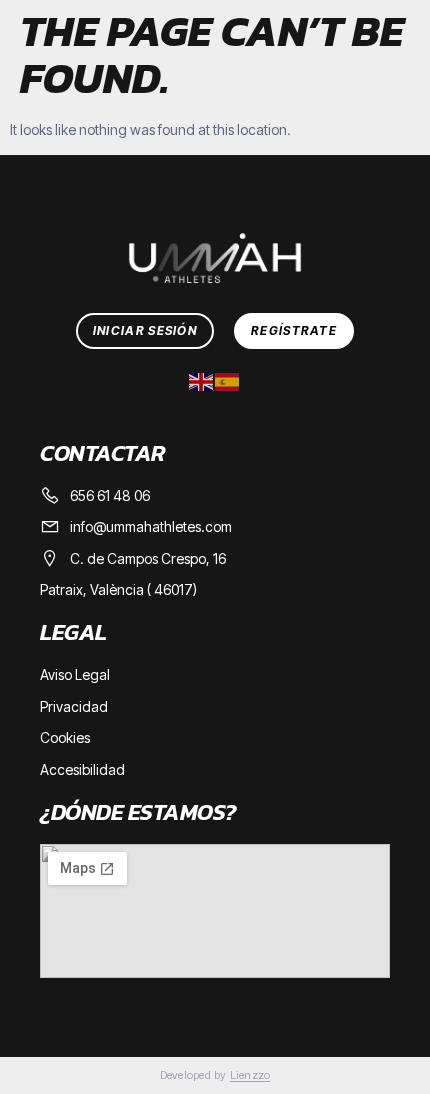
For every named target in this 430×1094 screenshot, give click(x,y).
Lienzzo (250, 1075)
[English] (202, 379)
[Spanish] (228, 379)
